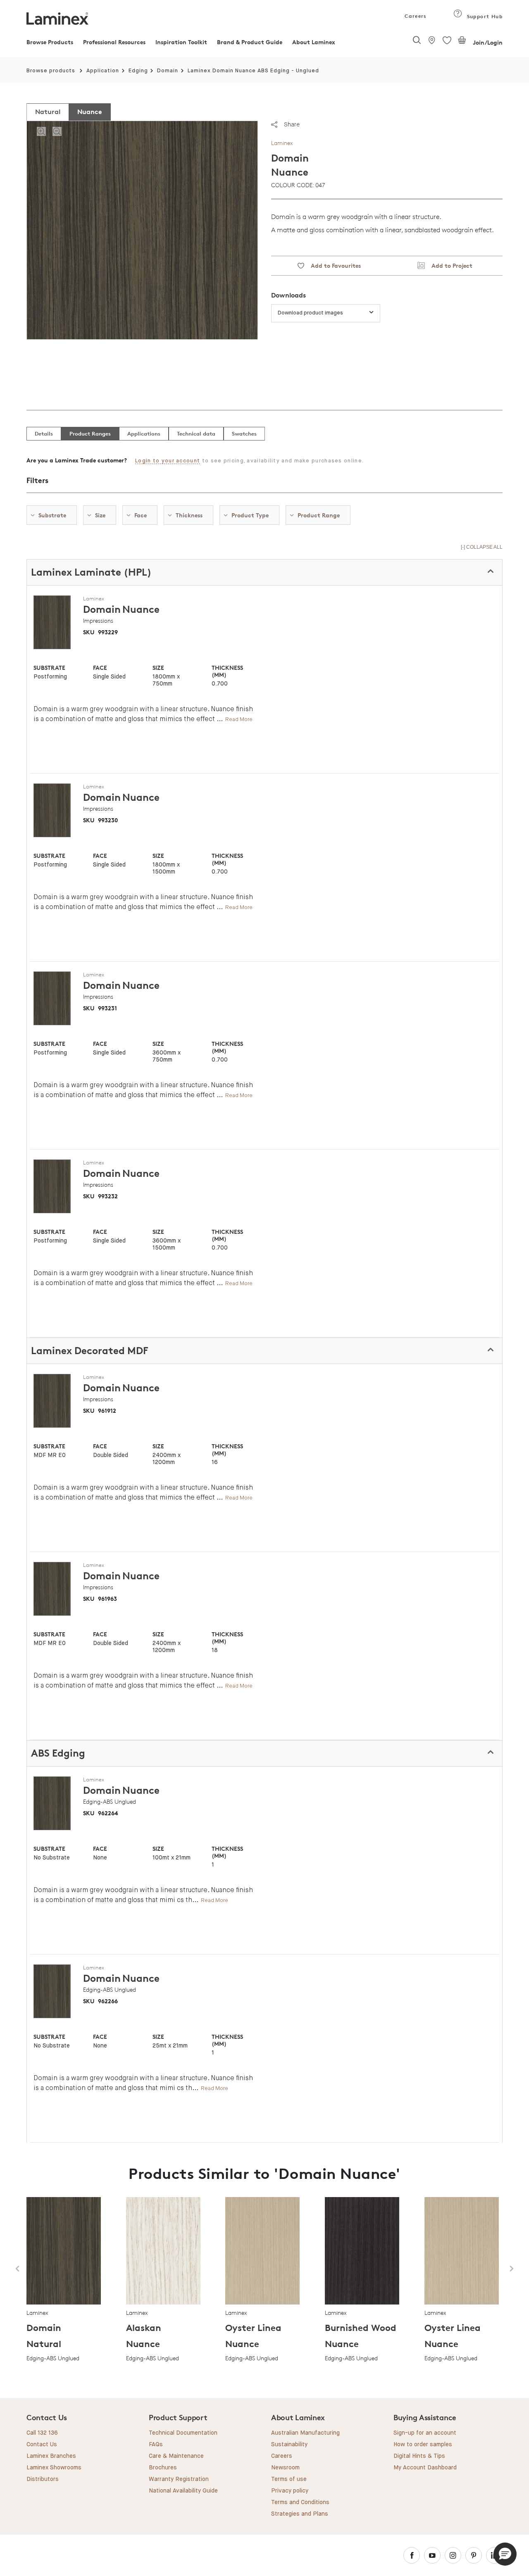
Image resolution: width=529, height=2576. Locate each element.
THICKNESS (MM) (227, 671)
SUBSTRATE (49, 668)
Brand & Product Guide (250, 42)
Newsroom (285, 2468)
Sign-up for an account (425, 2433)
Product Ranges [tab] (90, 433)
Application (103, 71)
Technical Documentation (183, 2433)
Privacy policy (290, 2491)
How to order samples (423, 2445)
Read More (239, 719)
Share (292, 124)
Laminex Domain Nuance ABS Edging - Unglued (253, 71)
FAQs (156, 2445)
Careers (415, 16)
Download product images (310, 313)
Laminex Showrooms (54, 2468)
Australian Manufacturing (305, 2433)
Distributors (43, 2479)
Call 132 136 (42, 2433)
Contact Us (42, 2445)
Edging (138, 71)
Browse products (51, 71)
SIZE (158, 668)
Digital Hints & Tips (419, 2456)
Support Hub (484, 16)
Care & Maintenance (176, 2456)
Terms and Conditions (300, 2502)
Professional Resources (114, 42)
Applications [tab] (144, 433)
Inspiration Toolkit (181, 42)
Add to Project (449, 265)
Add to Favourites (332, 265)
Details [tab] (44, 433)
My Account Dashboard (425, 2468)
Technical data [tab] (196, 433)
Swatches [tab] (244, 433)
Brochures (163, 2468)
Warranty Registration (179, 2479)
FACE (100, 668)
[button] (505, 2554)
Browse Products (50, 42)
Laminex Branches (51, 2456)
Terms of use (289, 2479)
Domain (168, 71)
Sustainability (289, 2445)
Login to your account (168, 461)
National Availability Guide (183, 2491)
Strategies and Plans (300, 2514)
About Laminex (314, 42)
